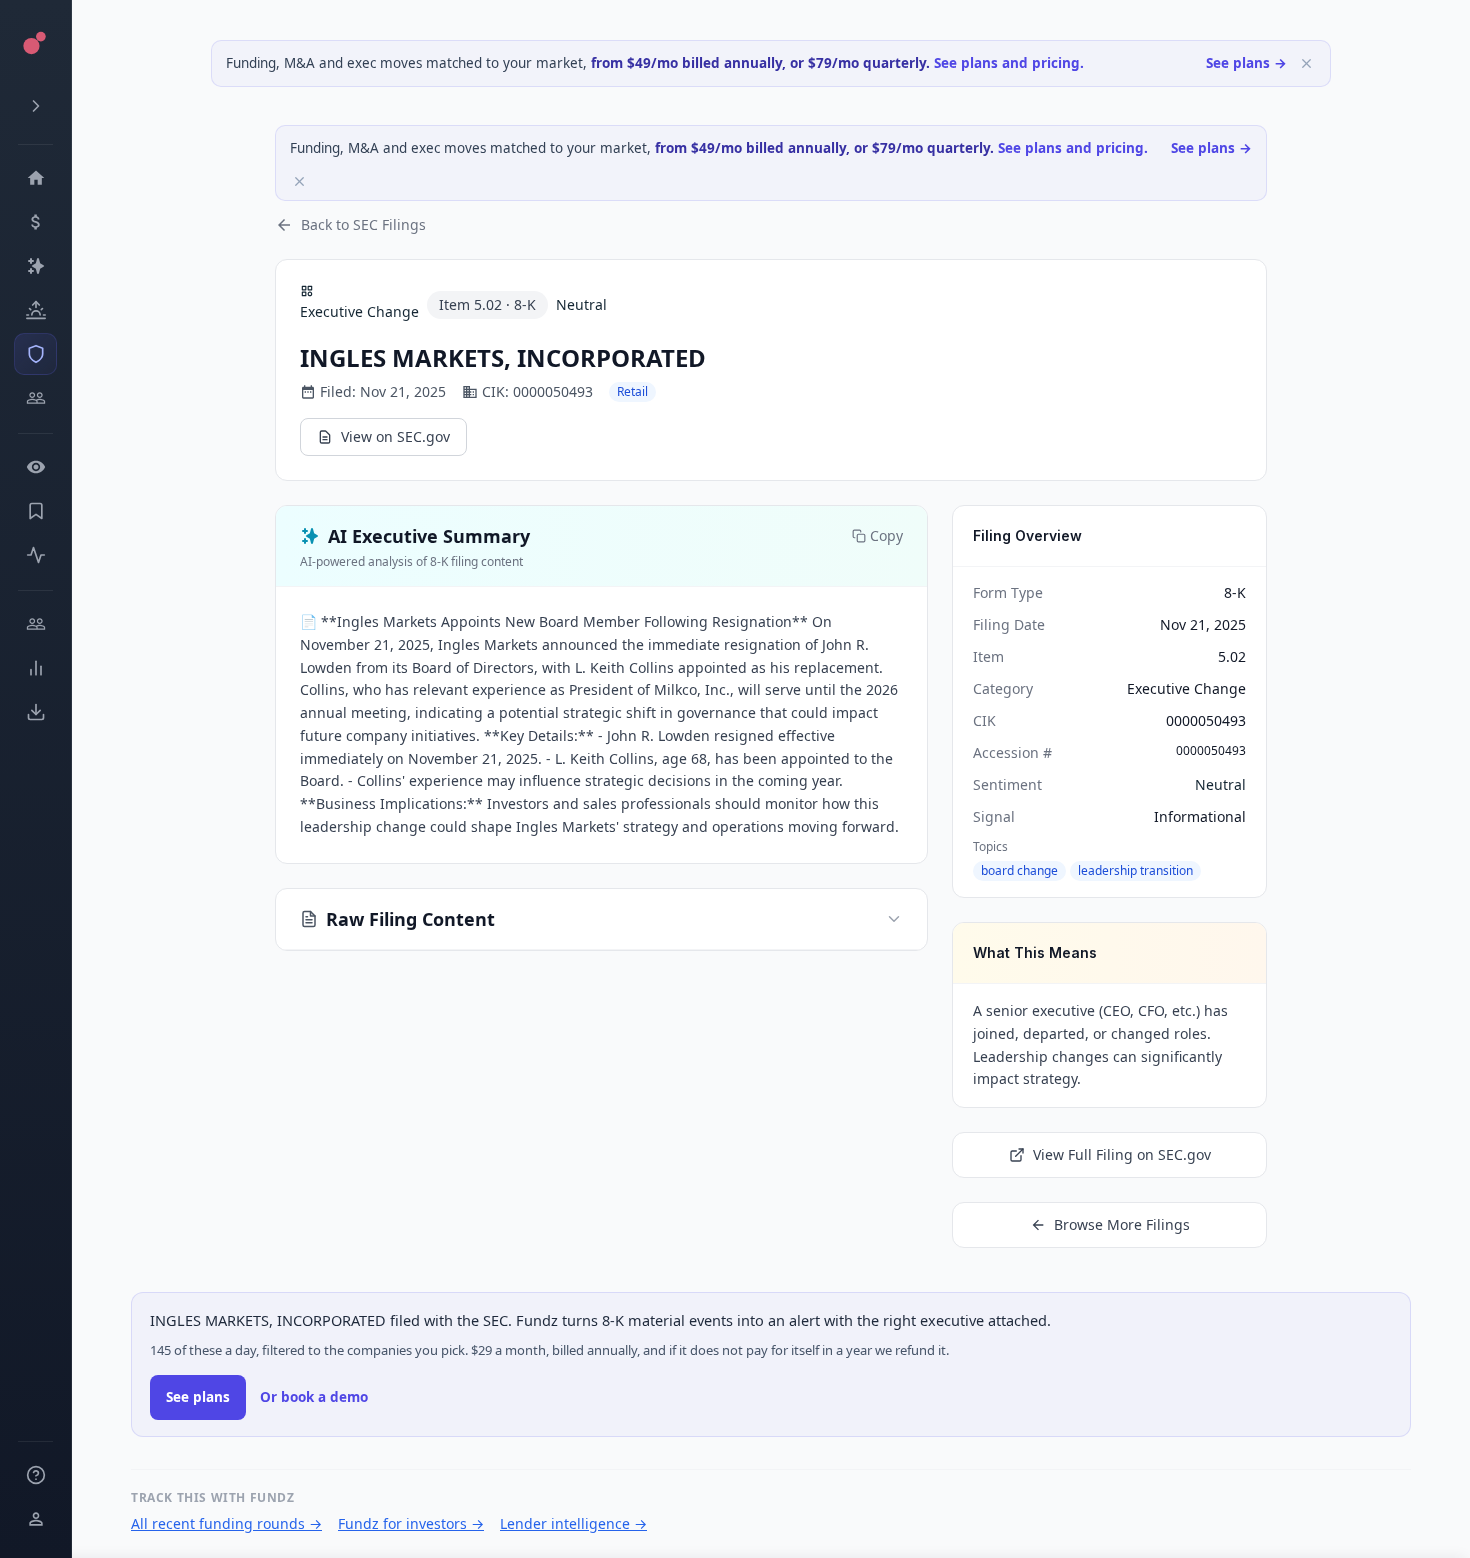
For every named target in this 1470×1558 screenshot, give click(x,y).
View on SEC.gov (395, 436)
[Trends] (35, 668)
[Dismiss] (1306, 63)
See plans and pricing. (1009, 63)
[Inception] (35, 310)
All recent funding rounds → (226, 1523)
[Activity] (35, 555)
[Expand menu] (35, 106)
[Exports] (35, 712)
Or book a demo (314, 1397)
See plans (198, 1397)
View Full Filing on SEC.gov (1122, 1154)
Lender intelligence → (573, 1523)
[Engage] (35, 624)
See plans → (1246, 63)
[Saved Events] (35, 511)
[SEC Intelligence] (35, 354)
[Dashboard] (35, 178)
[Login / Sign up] (35, 1519)
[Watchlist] (35, 467)
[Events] (35, 222)
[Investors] (35, 398)
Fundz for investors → (411, 1523)
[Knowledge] (35, 1475)
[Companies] (35, 266)
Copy (886, 535)
